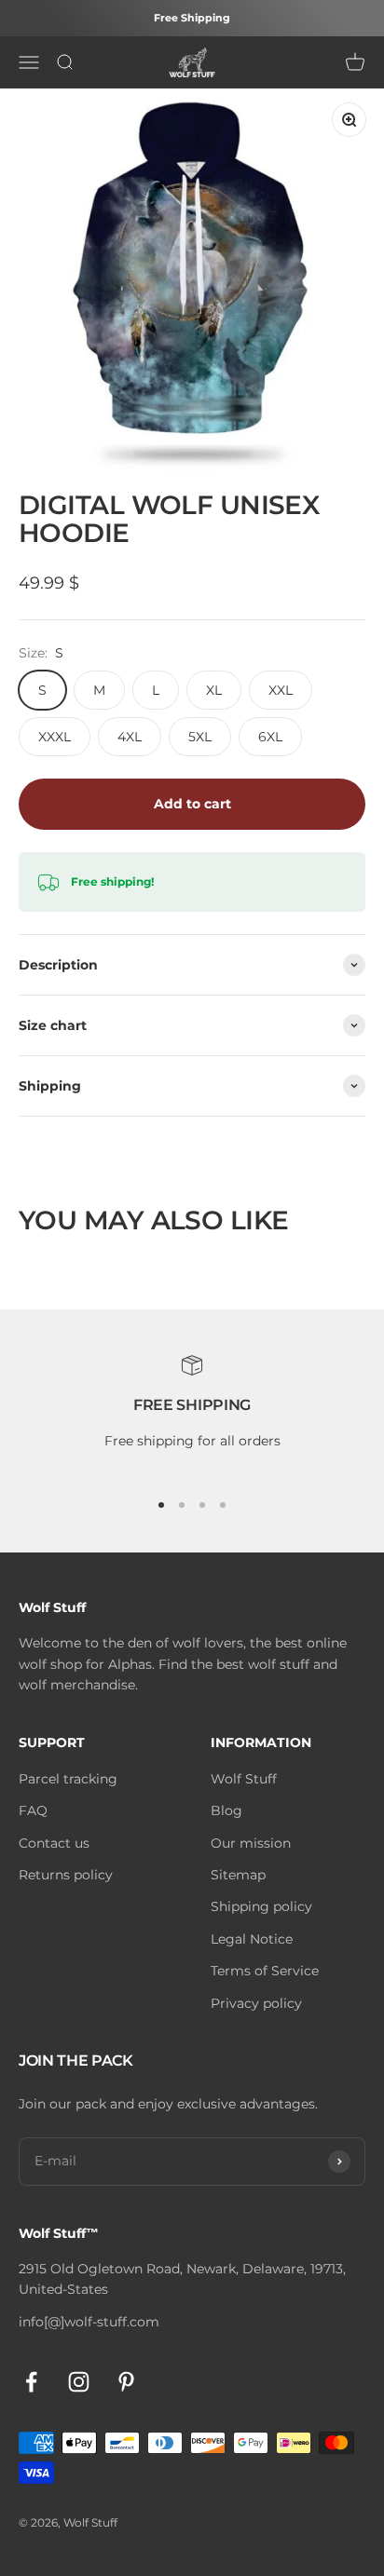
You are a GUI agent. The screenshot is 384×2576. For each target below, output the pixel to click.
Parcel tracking (68, 1779)
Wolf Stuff (244, 1779)
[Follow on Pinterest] (126, 2382)
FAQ (33, 1810)
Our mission (251, 1843)
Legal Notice (252, 1939)
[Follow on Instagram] (79, 2382)
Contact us (54, 1843)
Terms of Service (265, 1971)
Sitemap (238, 1875)
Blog (226, 1810)
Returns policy (66, 1875)
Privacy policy (256, 2003)
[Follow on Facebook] (31, 2382)
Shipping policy (261, 1906)
